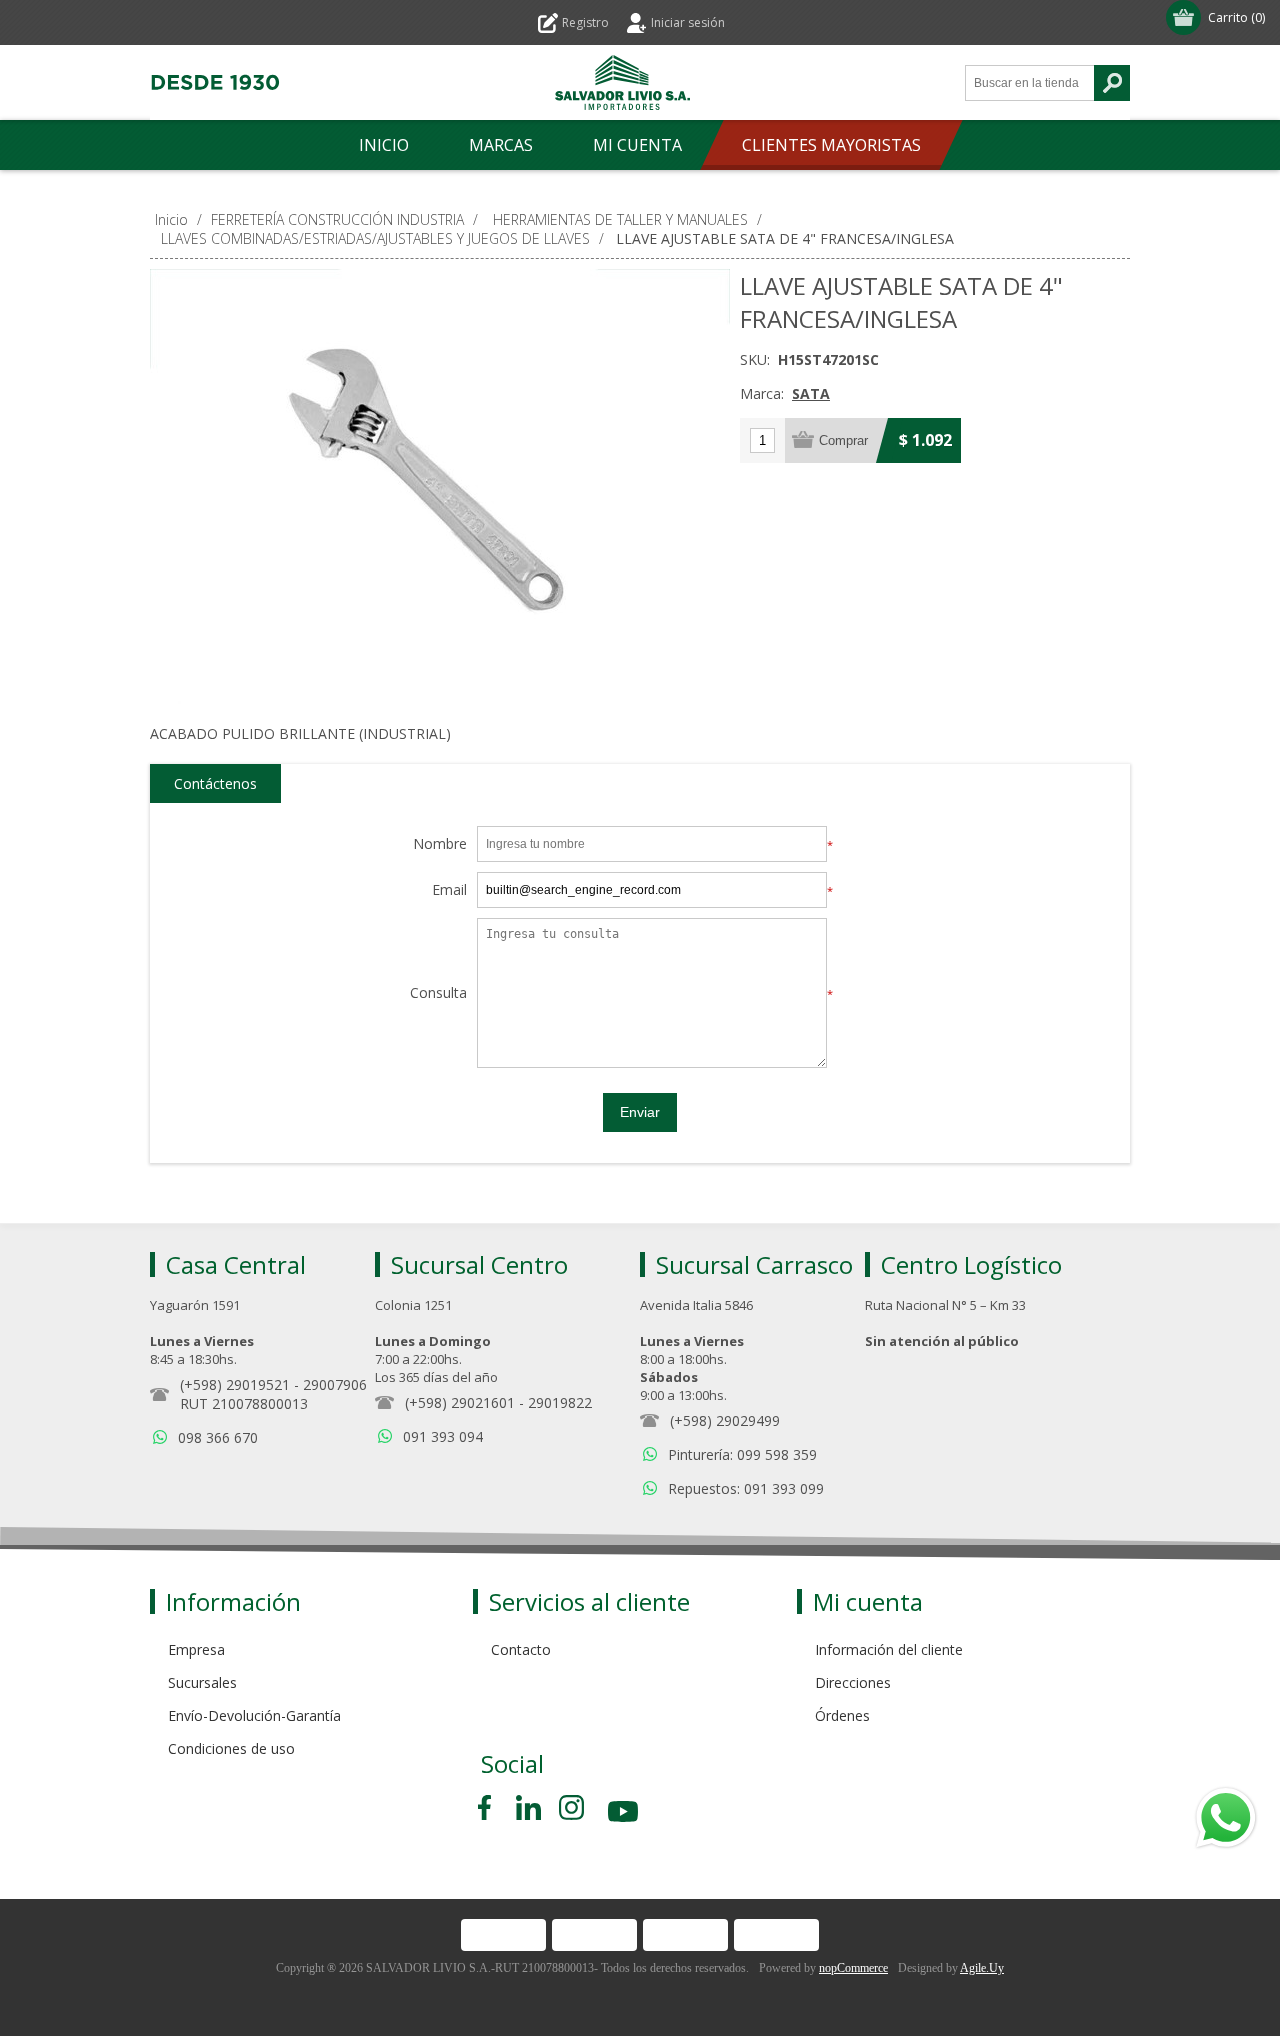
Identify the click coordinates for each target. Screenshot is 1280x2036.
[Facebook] (488, 1807)
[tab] (215, 784)
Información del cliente (889, 1649)
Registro (585, 22)
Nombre (440, 844)
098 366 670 (218, 1437)
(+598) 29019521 (235, 1384)
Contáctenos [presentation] (215, 783)
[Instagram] (571, 1807)
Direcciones (853, 1682)
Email (449, 890)
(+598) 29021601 (460, 1402)
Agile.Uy (982, 1968)
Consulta (438, 993)
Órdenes (842, 1715)
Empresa (196, 1649)
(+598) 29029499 (725, 1420)
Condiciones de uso (231, 1748)
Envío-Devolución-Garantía (254, 1715)
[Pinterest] (528, 1807)
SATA (811, 393)
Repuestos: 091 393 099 (746, 1488)
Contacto (521, 1649)
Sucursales (202, 1682)
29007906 (335, 1384)
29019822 (560, 1402)
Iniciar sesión (688, 22)
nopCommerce (853, 1968)
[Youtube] (625, 1814)
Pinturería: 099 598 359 (742, 1454)
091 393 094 (443, 1436)
